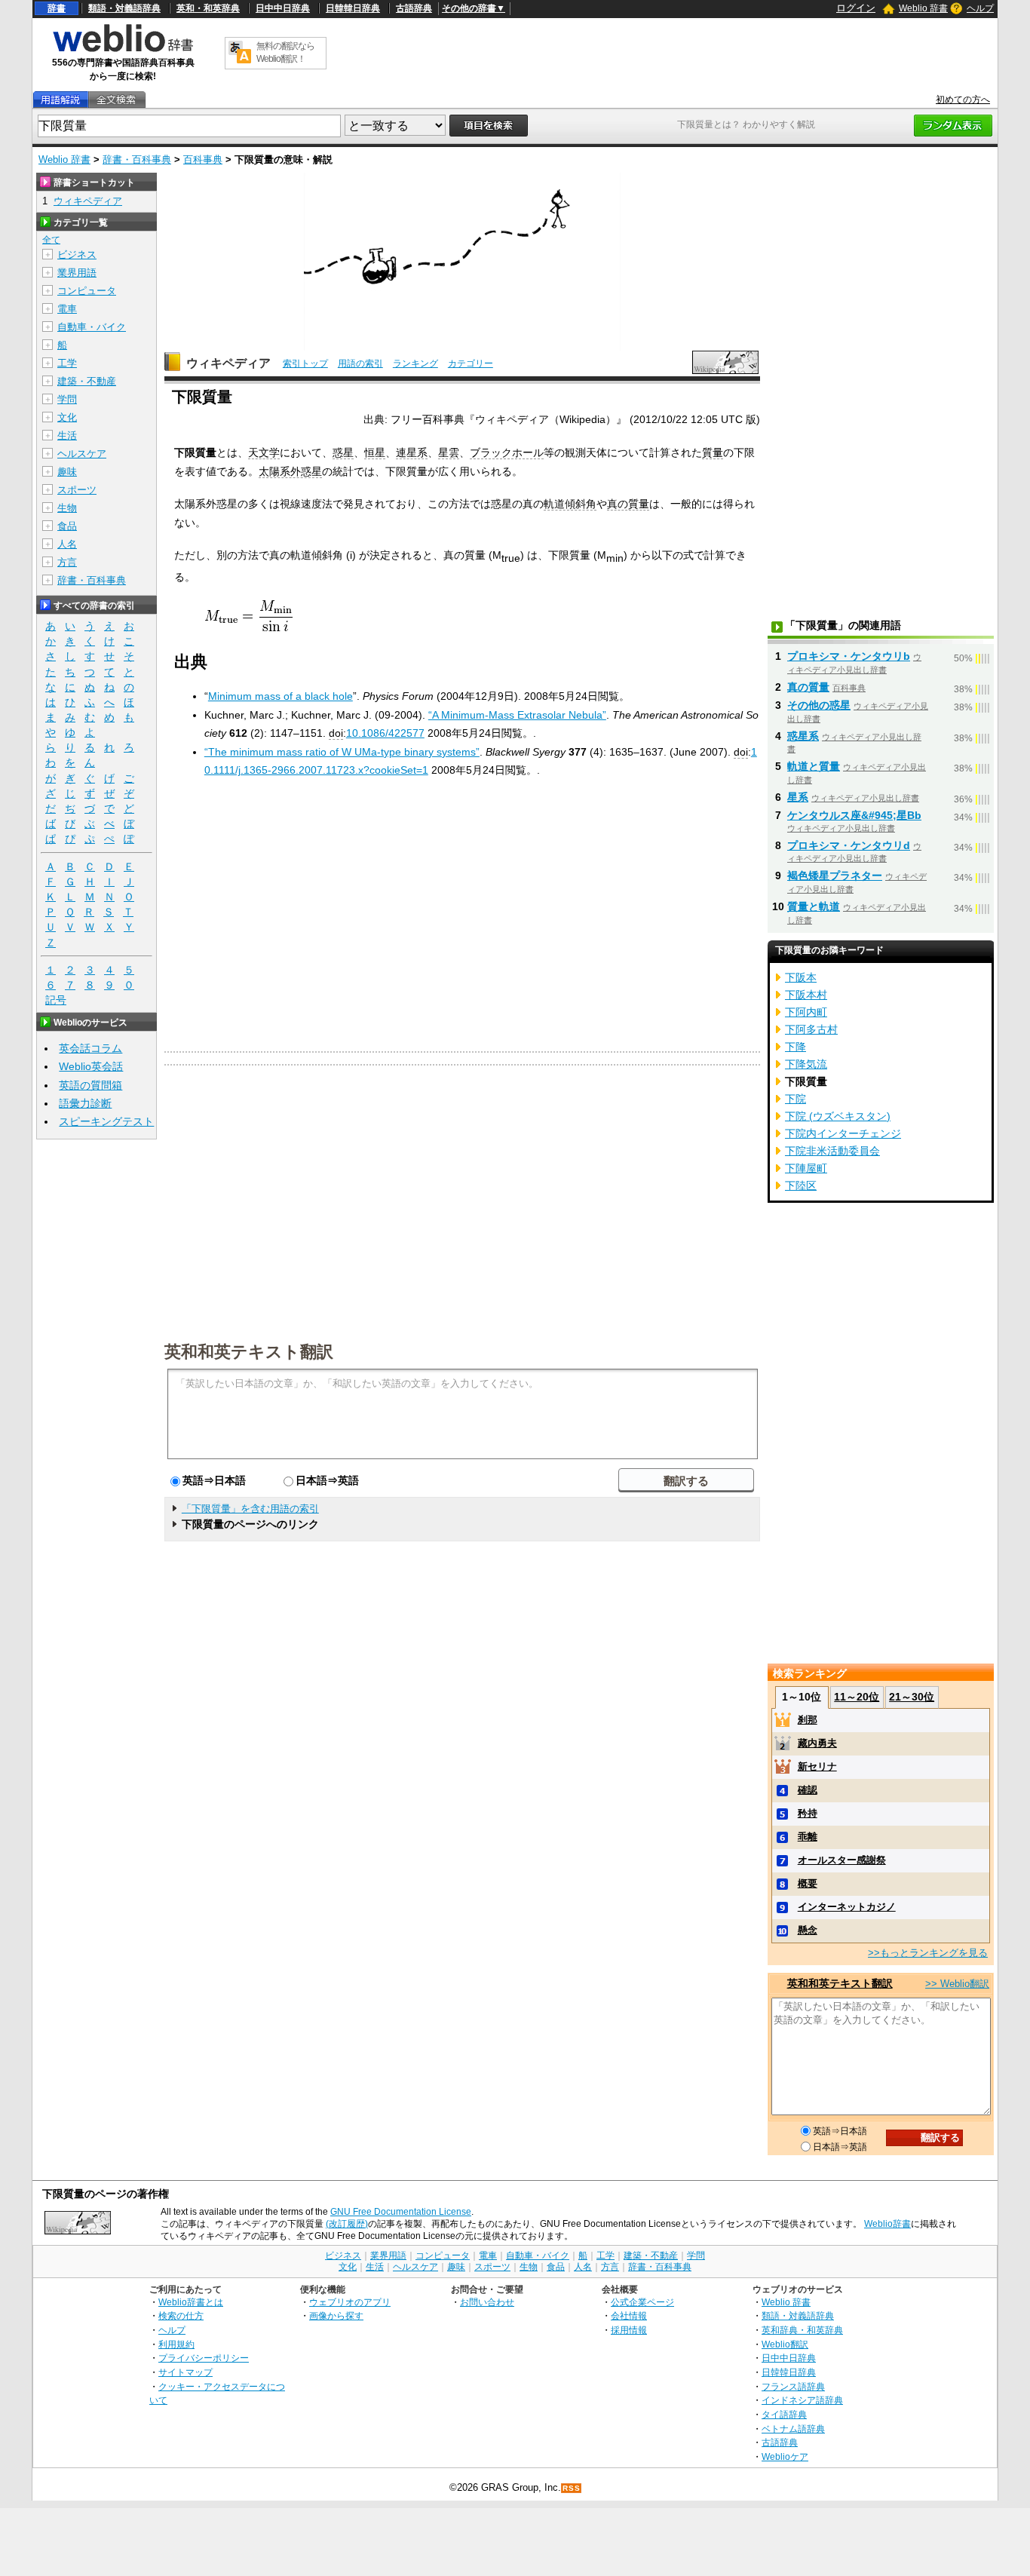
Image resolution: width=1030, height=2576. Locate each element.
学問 (67, 399)
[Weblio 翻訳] (240, 53)
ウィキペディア (228, 363)
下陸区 (801, 1185)
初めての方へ (963, 100)
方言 (67, 562)
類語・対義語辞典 (124, 8)
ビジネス (77, 255)
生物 (67, 508)
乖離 (808, 1837)
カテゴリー (471, 363)
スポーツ (77, 490)
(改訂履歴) (347, 2224)
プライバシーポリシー (204, 2358)
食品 (67, 526)
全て (51, 240)
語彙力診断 (85, 1103)
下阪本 (801, 977)
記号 (56, 1000)
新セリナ (817, 1766)
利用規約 (176, 2344)
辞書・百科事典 (137, 159)
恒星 (375, 452)
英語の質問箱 (90, 1085)
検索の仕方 (181, 2315)
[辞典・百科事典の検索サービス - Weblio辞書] (123, 50)
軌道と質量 (814, 766)
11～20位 (857, 1697)
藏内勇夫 (817, 1743)
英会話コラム (90, 1048)
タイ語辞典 (784, 2414)
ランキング (415, 363)
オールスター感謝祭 (842, 1860)
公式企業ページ (642, 2302)
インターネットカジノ (847, 1907)
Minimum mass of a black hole (280, 696)
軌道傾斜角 (570, 504)
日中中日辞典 (283, 8)
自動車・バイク (92, 327)
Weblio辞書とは (191, 2302)
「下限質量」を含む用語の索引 (250, 1509)
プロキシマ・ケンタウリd (849, 845)
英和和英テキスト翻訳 (249, 1351)
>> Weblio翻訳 (957, 1984)
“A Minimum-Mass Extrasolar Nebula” (517, 715)
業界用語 (77, 273)
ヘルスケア (82, 454)
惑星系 (803, 736)
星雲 (449, 452)
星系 (798, 797)
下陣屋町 (806, 1168)
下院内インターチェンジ (843, 1133)
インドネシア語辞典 (802, 2400)
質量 (713, 452)
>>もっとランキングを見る (928, 1953)
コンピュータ (87, 291)
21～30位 (912, 1697)
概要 (808, 1883)
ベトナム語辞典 (793, 2429)
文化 (67, 417)
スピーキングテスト (106, 1121)
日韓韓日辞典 (353, 8)
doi (336, 733)
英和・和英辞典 (208, 8)
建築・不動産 (87, 381)
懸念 (808, 1930)
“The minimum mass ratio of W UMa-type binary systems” (342, 752)
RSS (572, 2488)
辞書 (57, 8)
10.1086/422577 (385, 733)
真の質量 (628, 504)
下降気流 (806, 1064)
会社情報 (629, 2315)
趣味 (67, 472)
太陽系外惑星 (290, 471)
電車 (67, 309)
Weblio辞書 (887, 2224)
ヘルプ (980, 8)
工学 (67, 363)
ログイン (856, 8)
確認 (808, 1790)
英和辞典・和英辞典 (802, 2330)
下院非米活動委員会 (832, 1151)
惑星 (343, 452)
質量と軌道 (814, 906)
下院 (795, 1099)
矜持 (808, 1813)
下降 (795, 1047)
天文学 (264, 452)
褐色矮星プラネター (835, 876)
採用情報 (629, 2330)
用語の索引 (360, 363)
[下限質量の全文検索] (116, 100)
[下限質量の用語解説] (60, 100)
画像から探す (336, 2315)
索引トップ (305, 363)
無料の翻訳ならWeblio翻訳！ (285, 52)
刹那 (808, 1720)
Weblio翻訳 (785, 2344)
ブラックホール (507, 452)
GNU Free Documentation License (401, 2212)
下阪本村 (806, 995)
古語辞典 (414, 8)
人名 (67, 544)
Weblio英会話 (91, 1066)
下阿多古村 (811, 1029)
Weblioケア (785, 2456)
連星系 (412, 452)
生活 (67, 435)
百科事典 (203, 159)
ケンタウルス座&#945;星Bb (854, 815)
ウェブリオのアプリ (350, 2302)
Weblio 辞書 (923, 8)
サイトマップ (185, 2372)
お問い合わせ (487, 2302)
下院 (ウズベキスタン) (838, 1116)
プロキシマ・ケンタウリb (849, 656)
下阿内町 (806, 1012)
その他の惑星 (819, 705)
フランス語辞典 (793, 2386)
